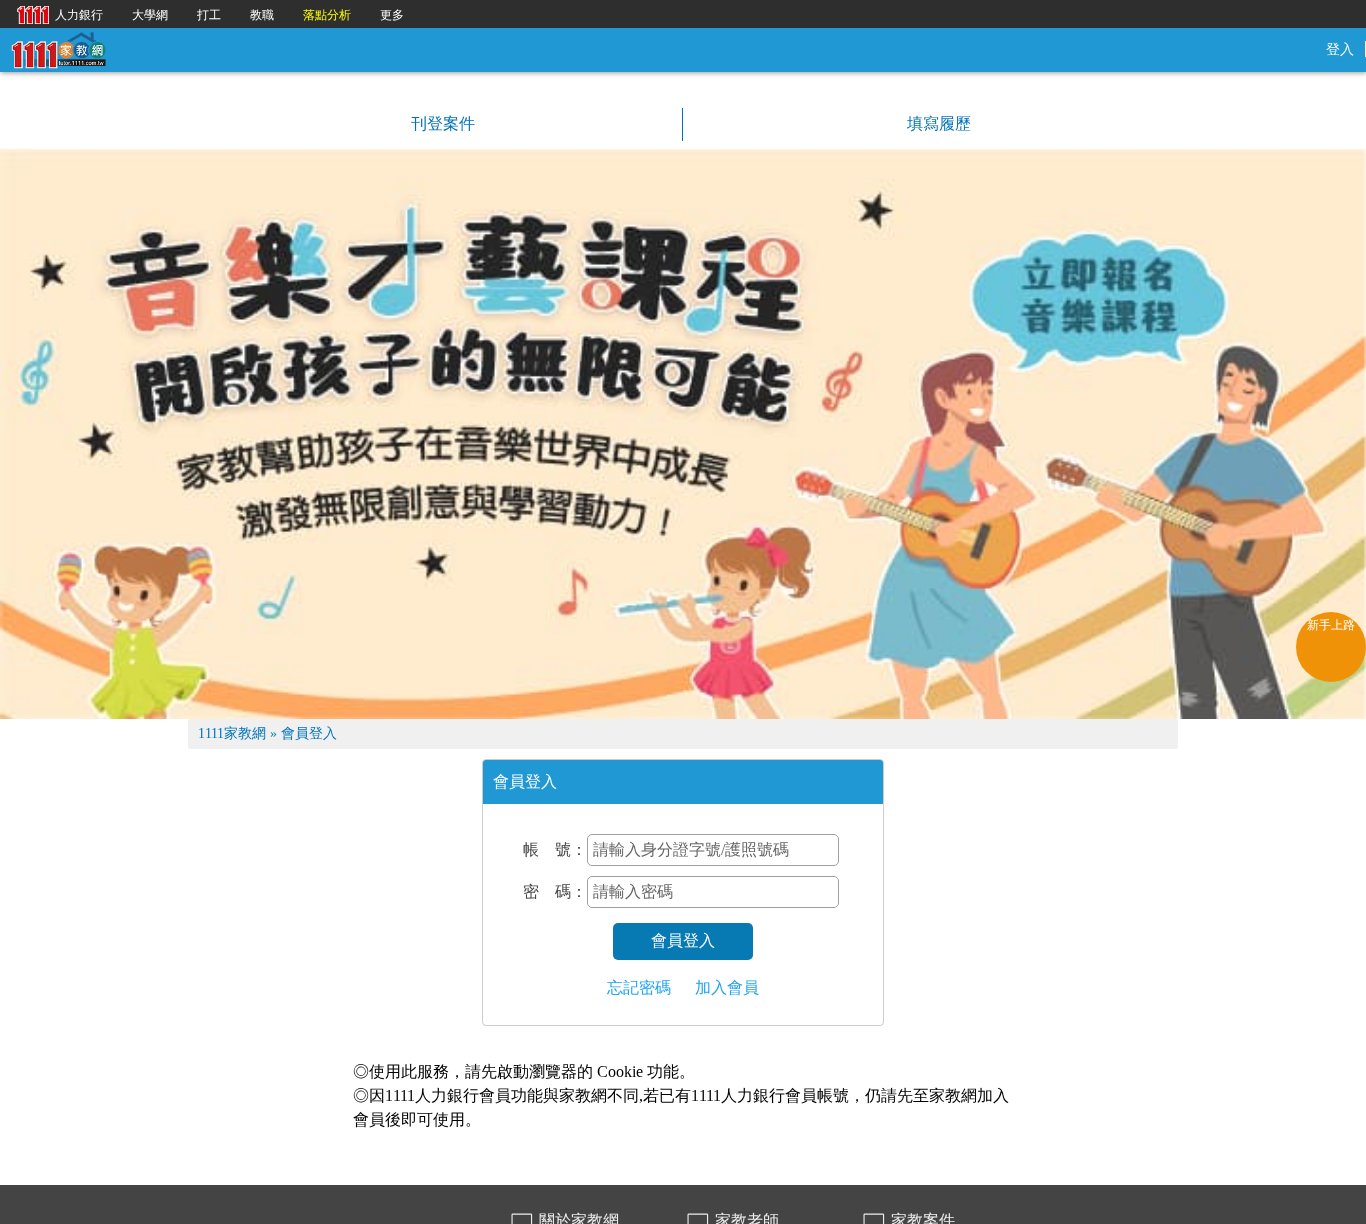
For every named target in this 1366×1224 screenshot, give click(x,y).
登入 (1340, 49)
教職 (262, 15)
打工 (209, 15)
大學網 (150, 15)
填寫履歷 (937, 123)
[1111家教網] (58, 48)
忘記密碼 (639, 987)
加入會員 (727, 987)
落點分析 (327, 15)
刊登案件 (441, 123)
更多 (392, 15)
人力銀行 (55, 13)
